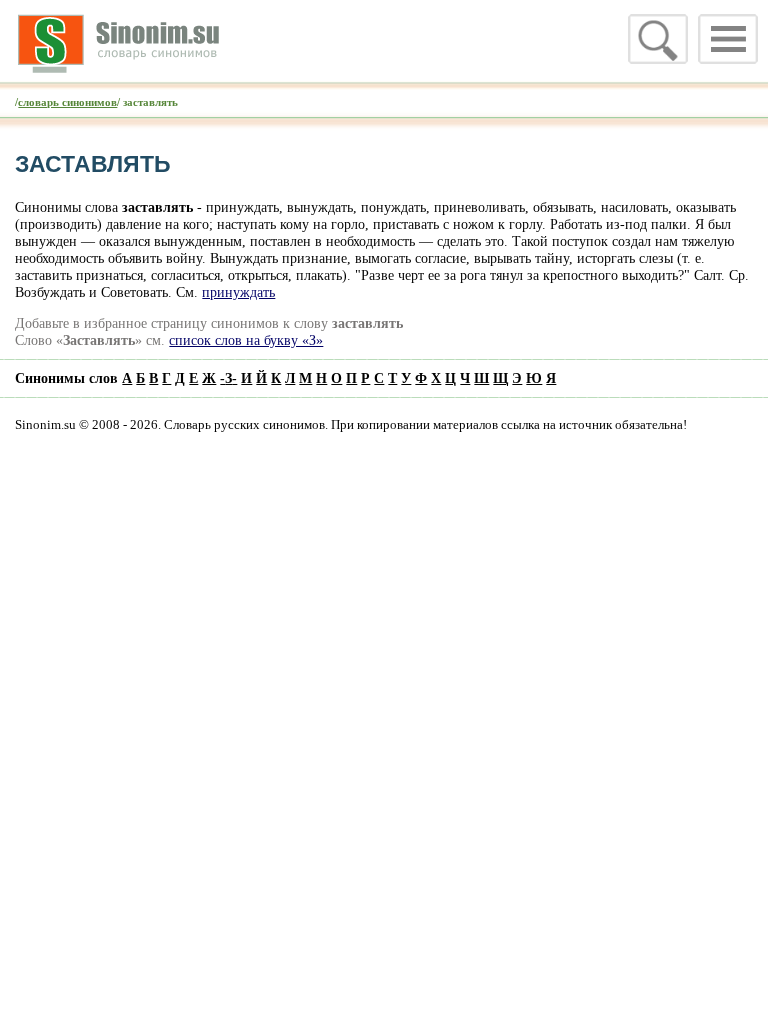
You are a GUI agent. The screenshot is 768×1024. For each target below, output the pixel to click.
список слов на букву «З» (246, 340)
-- (228, 378)
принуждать (238, 292)
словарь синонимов (67, 102)
